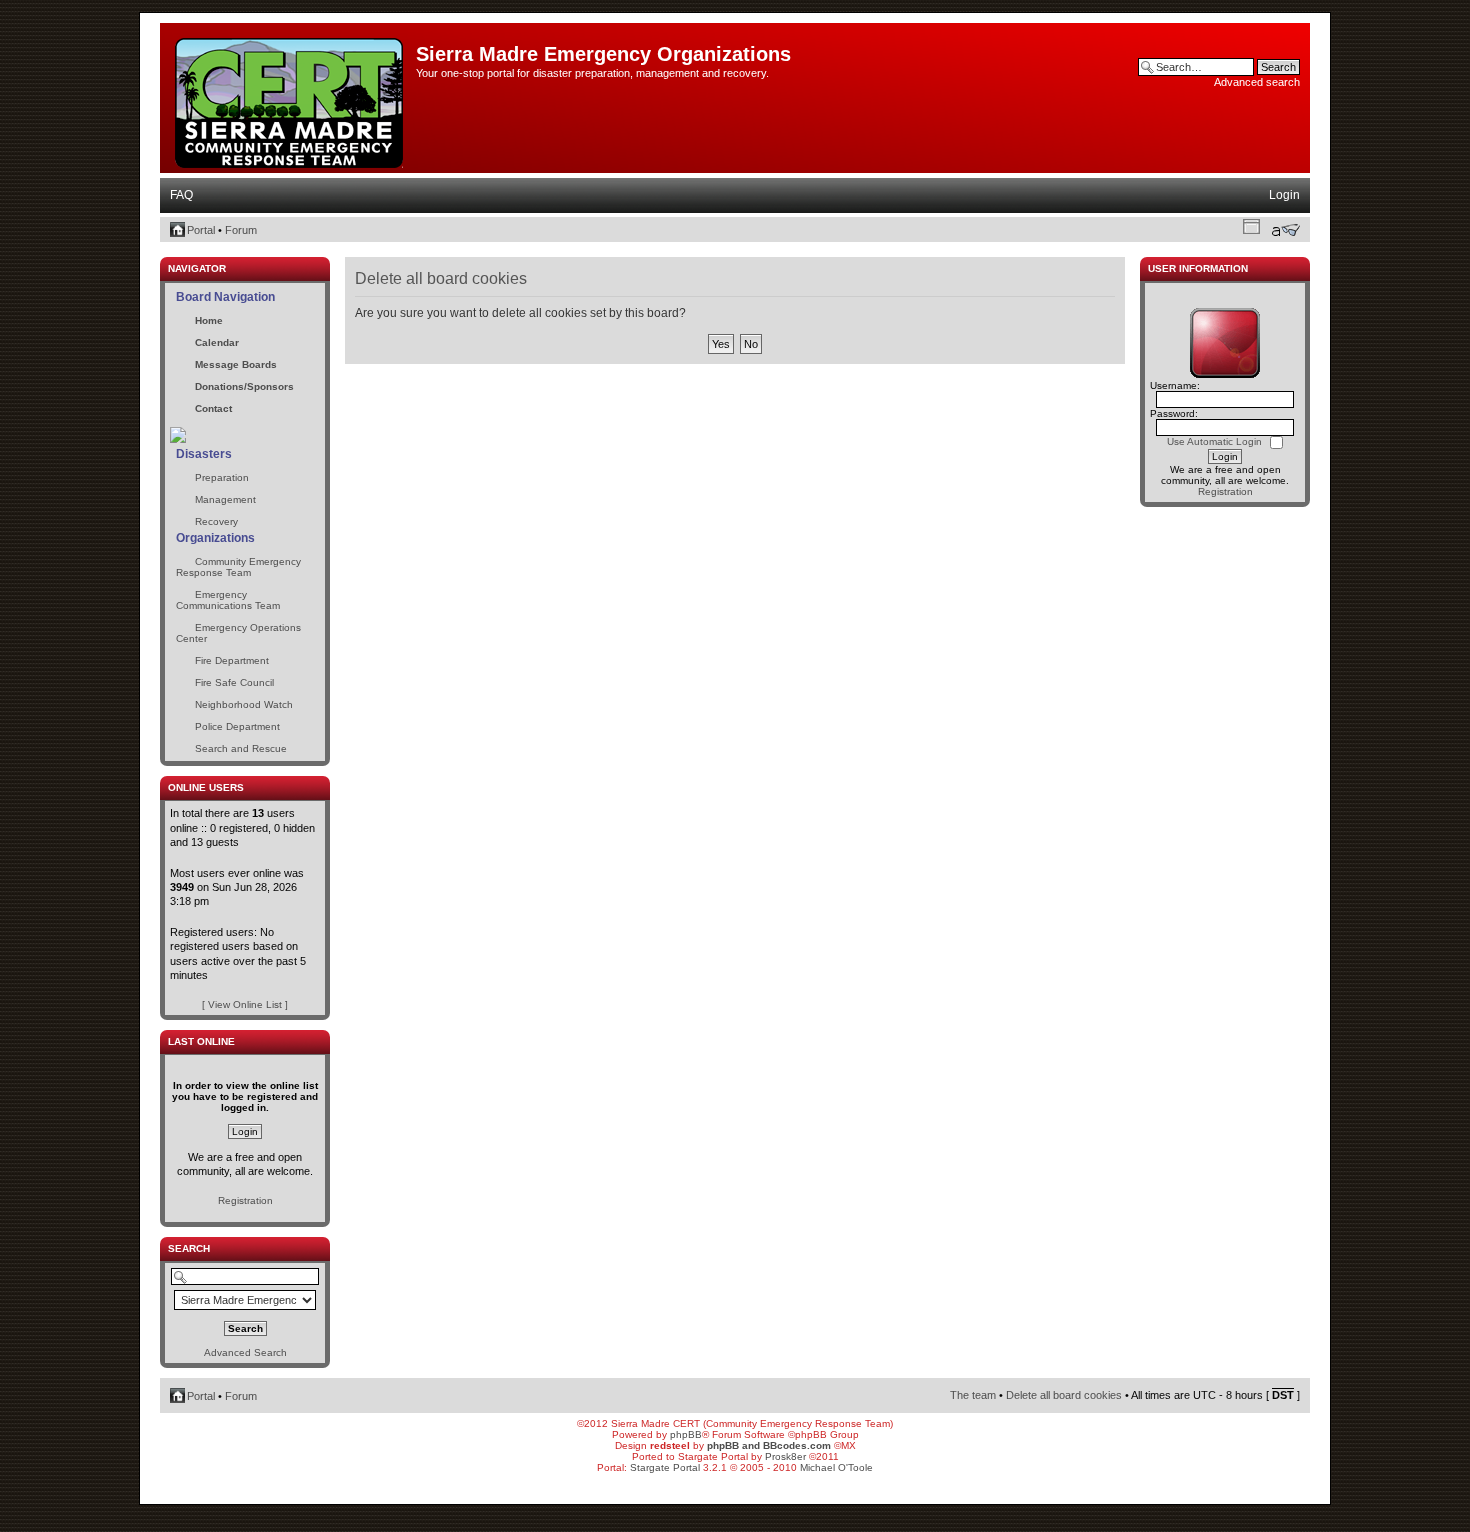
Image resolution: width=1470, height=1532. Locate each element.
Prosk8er (785, 1456)
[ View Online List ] (245, 1004)
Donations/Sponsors (244, 386)
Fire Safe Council (234, 682)
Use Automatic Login (1216, 441)
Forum (241, 230)
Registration (245, 1200)
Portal (201, 230)
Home (209, 320)
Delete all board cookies (1064, 1395)
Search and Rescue (241, 748)
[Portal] (290, 99)
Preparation (222, 477)
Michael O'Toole (836, 1467)
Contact (213, 408)
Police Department (237, 726)
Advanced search (1257, 82)
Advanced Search (245, 1352)
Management (225, 499)
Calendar (217, 342)
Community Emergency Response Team (238, 567)
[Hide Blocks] (166, 251)
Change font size (1285, 230)
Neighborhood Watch (244, 704)
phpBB (686, 1434)
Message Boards (236, 364)
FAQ (181, 195)
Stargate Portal (665, 1467)
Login (1284, 195)
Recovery (216, 521)
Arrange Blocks (1251, 226)
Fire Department (232, 660)
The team (973, 1395)
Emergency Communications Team (228, 600)
